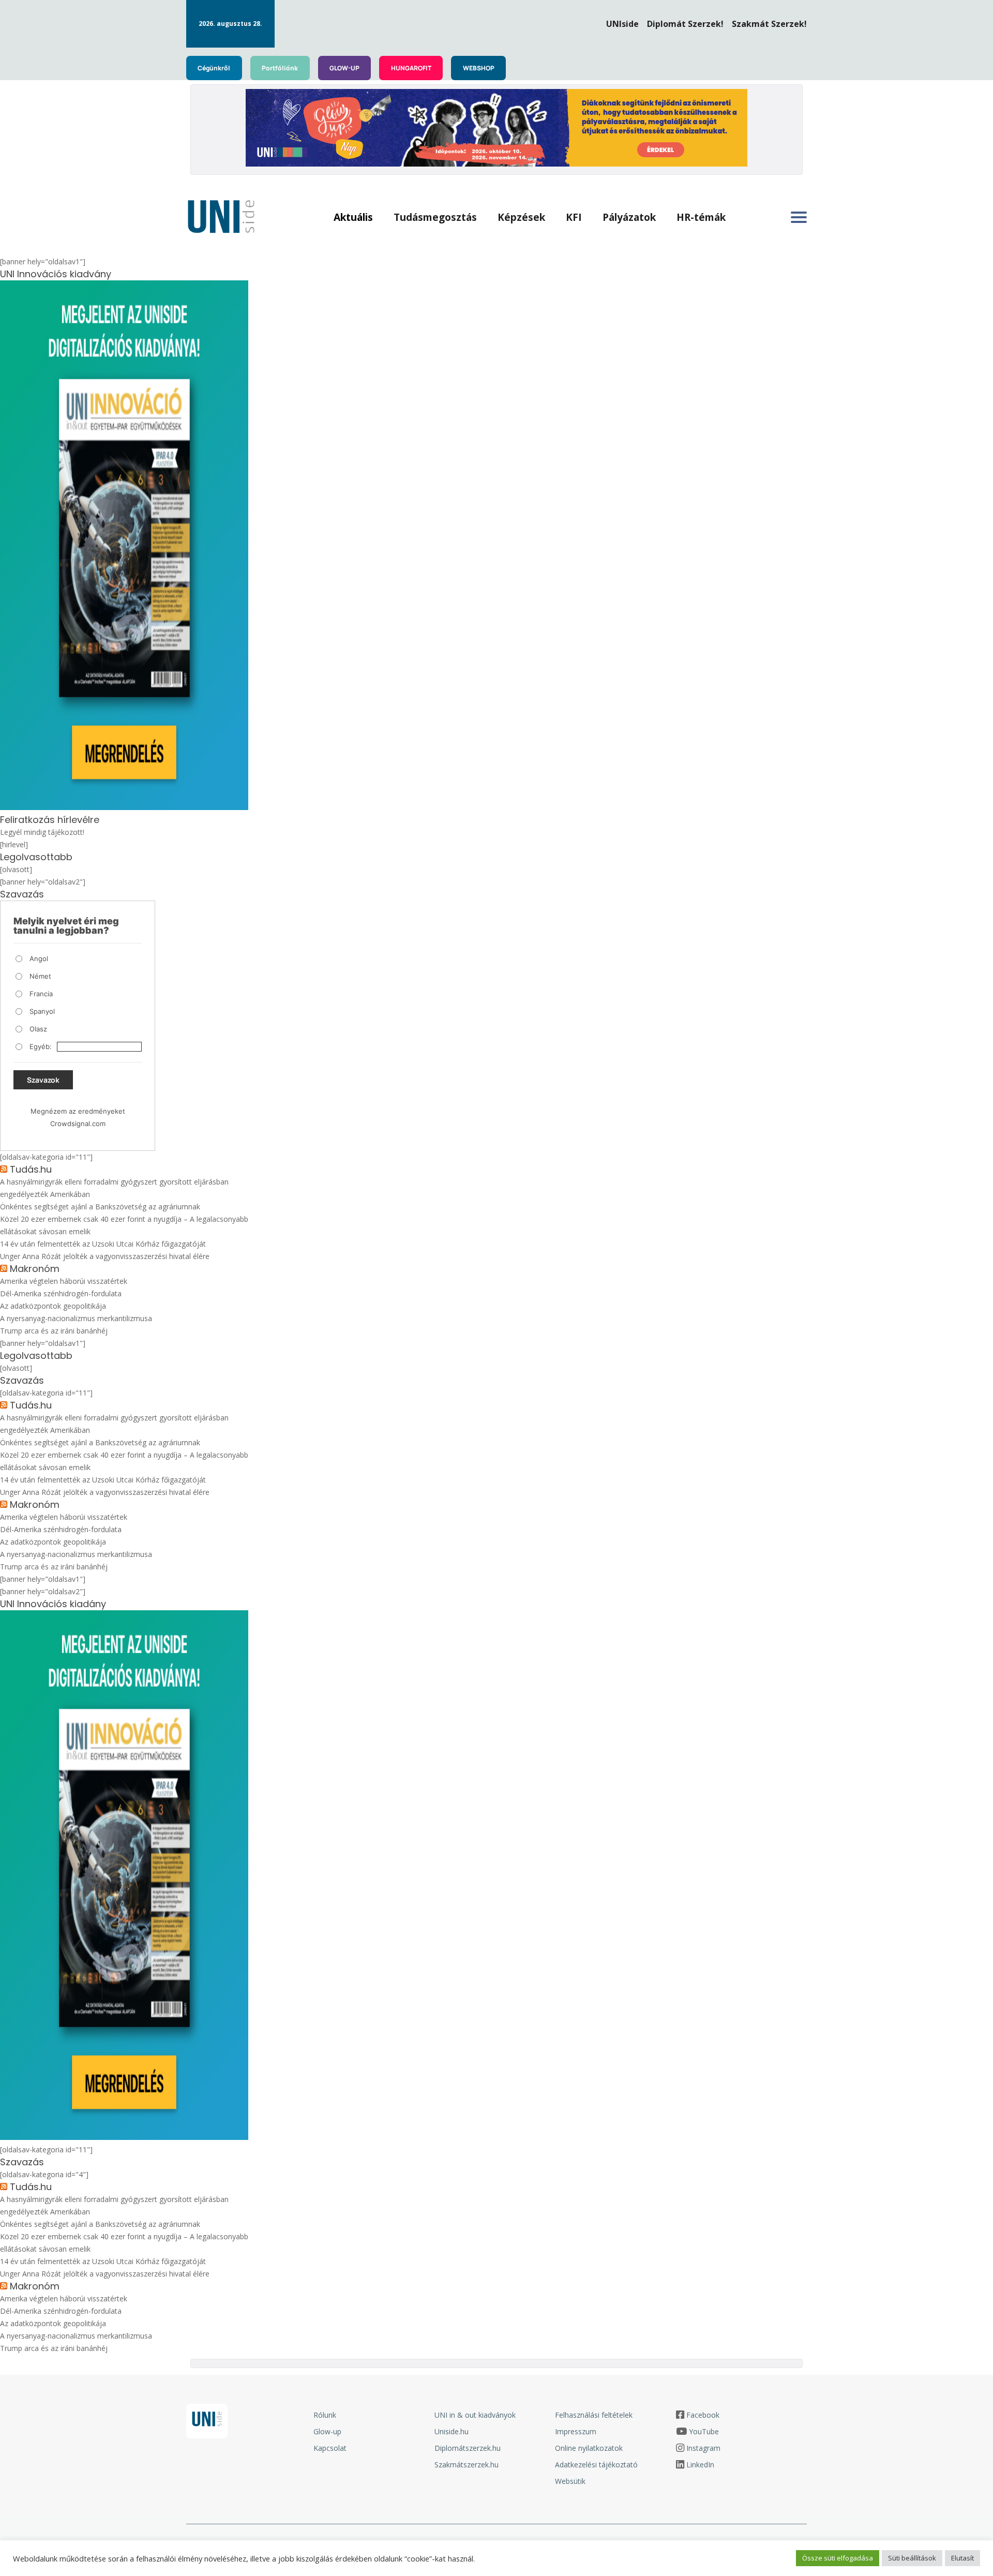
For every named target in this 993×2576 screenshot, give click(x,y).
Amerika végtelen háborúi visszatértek (64, 1281)
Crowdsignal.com (78, 1124)
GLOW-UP (344, 68)
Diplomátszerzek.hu (468, 2448)
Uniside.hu (452, 2431)
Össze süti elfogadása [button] (838, 2558)
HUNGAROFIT (411, 68)
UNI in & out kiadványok (475, 2415)
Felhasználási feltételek (594, 2415)
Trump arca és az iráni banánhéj (54, 1331)
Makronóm (35, 1269)
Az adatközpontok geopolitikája (53, 1306)
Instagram (703, 2448)
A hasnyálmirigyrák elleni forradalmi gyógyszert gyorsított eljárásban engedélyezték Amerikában (114, 1188)
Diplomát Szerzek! (685, 24)
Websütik (570, 2481)
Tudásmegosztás (435, 217)
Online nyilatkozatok (589, 2448)
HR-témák (701, 217)
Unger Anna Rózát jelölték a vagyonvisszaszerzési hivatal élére (105, 1256)
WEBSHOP (479, 68)
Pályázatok (629, 217)
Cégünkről (214, 68)
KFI (574, 217)
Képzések (521, 217)
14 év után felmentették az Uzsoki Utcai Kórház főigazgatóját (103, 1244)
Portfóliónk (280, 68)
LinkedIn (700, 2465)
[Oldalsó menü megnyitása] (799, 217)
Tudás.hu (31, 1170)
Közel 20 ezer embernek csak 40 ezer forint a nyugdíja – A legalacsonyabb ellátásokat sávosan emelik (124, 1225)
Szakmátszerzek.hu (467, 2465)
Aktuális (353, 217)
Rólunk (325, 2415)
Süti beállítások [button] (912, 2558)
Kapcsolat (330, 2448)
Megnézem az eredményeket (78, 1111)
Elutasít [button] (962, 2558)
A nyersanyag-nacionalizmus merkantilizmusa (76, 1318)
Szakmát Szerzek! (769, 24)
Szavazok (43, 1080)
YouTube (704, 2431)
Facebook (703, 2415)
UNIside (622, 24)
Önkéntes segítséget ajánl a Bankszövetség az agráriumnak (100, 1207)
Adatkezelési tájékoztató (596, 2465)
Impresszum (576, 2431)
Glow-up (327, 2431)
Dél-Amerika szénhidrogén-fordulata (61, 1293)
